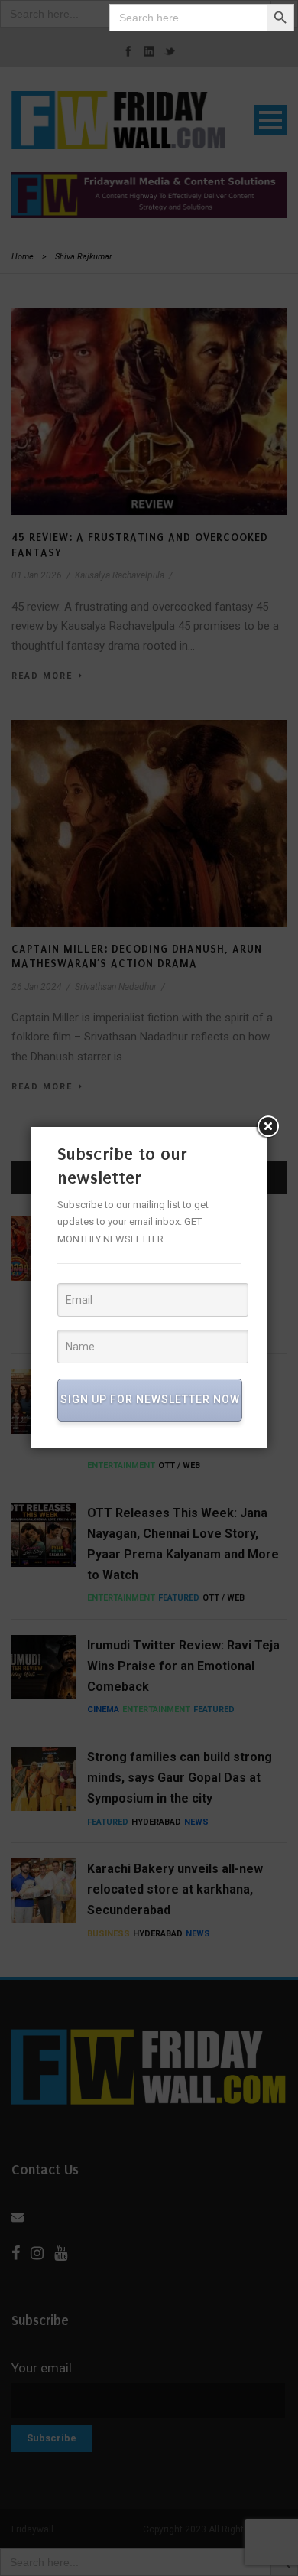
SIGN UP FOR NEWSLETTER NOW (150, 1399)
